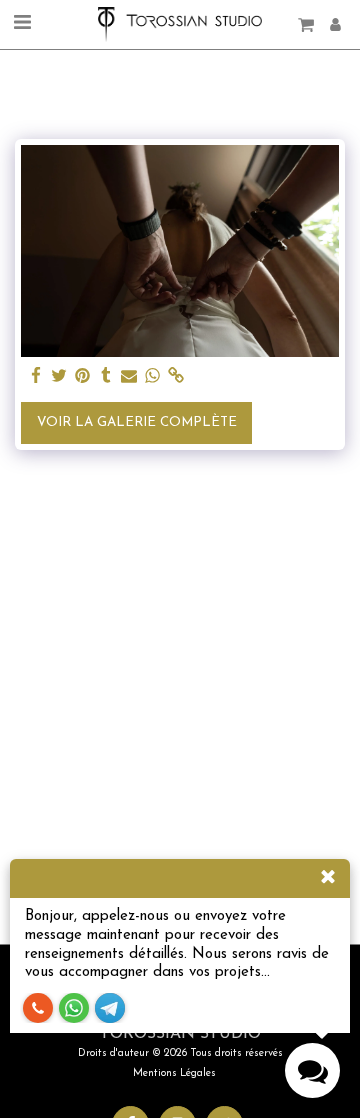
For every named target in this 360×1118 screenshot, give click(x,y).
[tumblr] (105, 377)
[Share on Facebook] (36, 377)
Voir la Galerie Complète (137, 422)
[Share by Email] (129, 377)
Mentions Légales (174, 1073)
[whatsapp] (152, 377)
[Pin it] (82, 377)
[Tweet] (59, 377)
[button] (22, 24)
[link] (175, 377)
